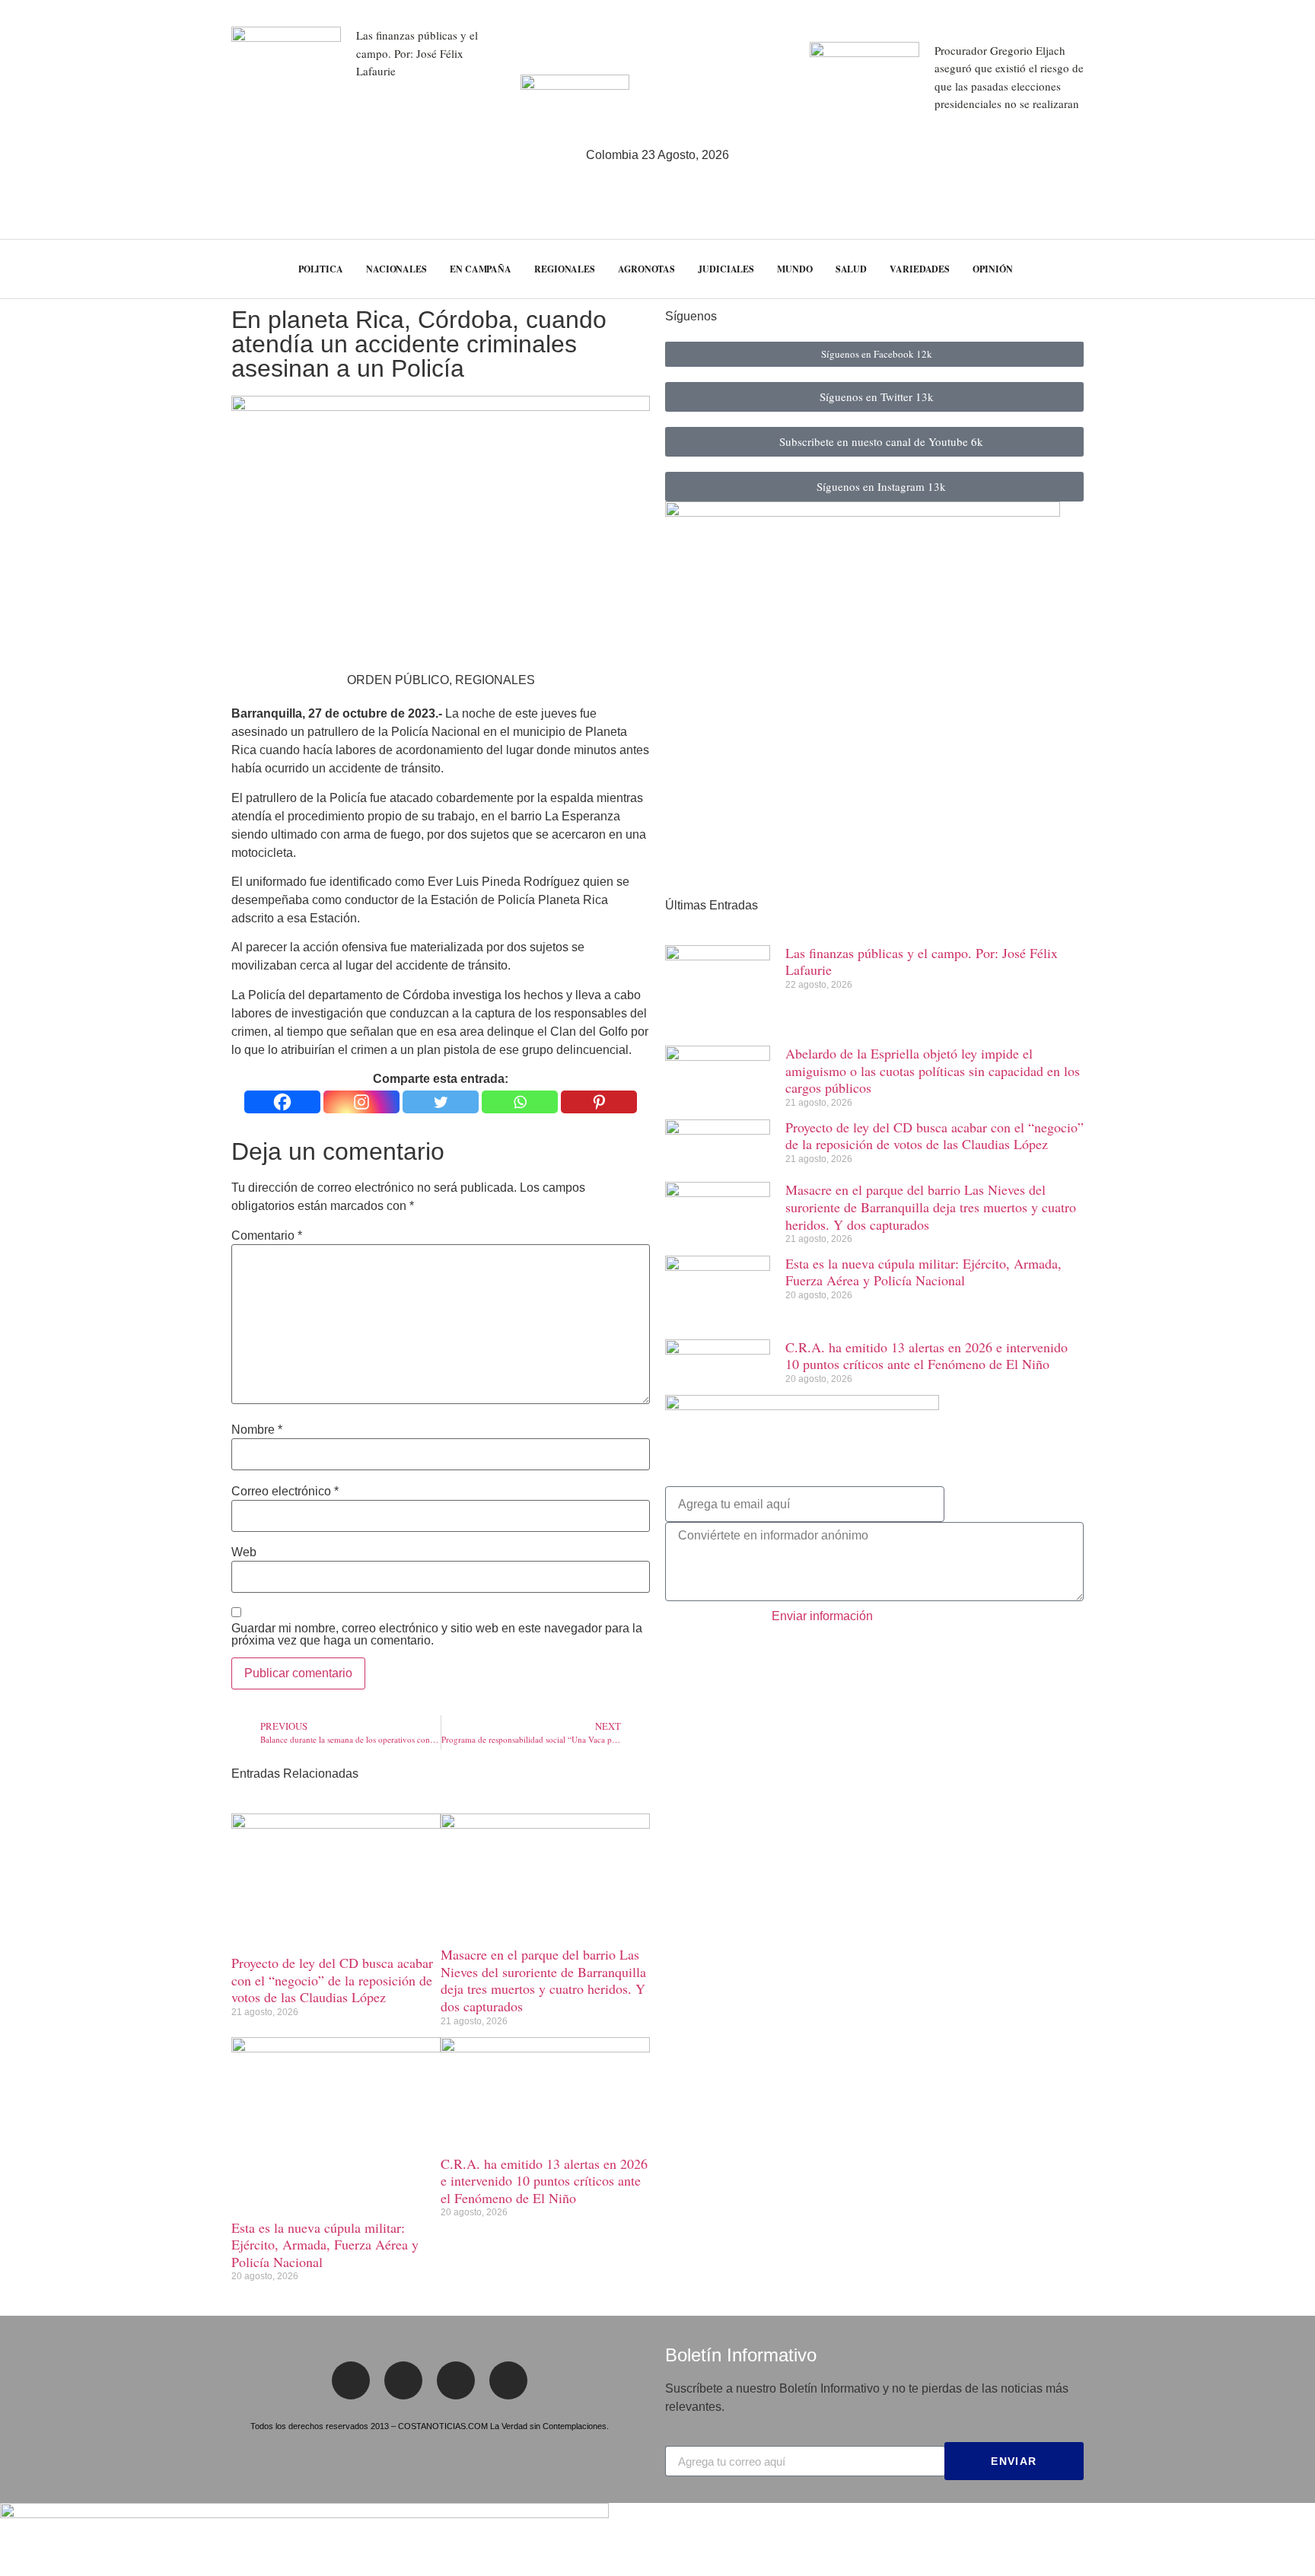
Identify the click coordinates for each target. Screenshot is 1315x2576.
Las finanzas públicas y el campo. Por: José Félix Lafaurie (417, 53)
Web (244, 1552)
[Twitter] (441, 1102)
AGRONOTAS (646, 269)
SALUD (852, 269)
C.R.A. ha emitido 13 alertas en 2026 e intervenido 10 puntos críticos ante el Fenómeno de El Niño (544, 2181)
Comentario (267, 1236)
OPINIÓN (992, 269)
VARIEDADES (920, 269)
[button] (1275, 269)
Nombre (257, 1430)
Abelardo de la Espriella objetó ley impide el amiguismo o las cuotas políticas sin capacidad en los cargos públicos (933, 1070)
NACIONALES (396, 269)
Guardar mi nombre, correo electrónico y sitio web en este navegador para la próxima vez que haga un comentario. (437, 1635)
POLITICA (321, 269)
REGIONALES (565, 269)
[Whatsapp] (520, 1102)
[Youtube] (508, 2380)
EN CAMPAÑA (481, 269)
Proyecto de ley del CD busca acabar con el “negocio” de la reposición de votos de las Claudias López (332, 1980)
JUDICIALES (726, 269)
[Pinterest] (599, 1102)
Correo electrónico (285, 1492)
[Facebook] (282, 1102)
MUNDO (795, 269)
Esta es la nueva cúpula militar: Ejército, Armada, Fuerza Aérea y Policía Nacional (325, 2245)
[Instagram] (361, 1102)
